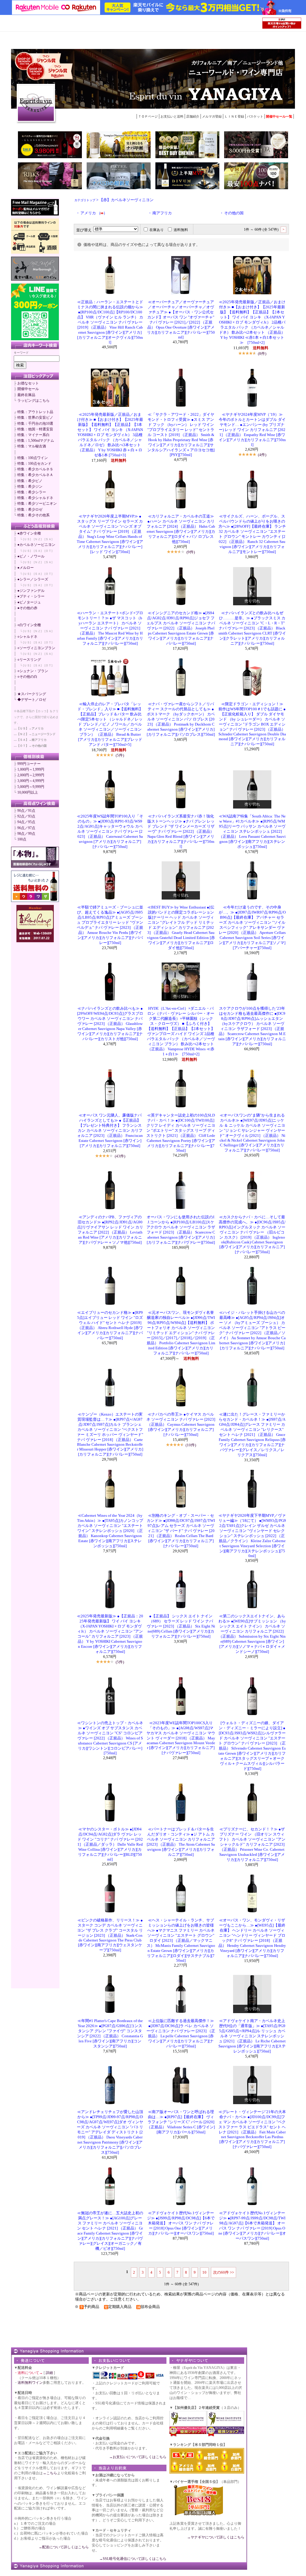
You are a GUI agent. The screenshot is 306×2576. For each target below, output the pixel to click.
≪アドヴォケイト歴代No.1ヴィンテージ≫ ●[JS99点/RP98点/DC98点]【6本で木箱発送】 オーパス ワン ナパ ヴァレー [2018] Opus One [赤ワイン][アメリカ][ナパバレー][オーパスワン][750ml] (181, 2223)
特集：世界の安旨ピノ (35, 418)
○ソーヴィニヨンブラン (36, 648)
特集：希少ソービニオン (37, 504)
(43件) (120, 1156)
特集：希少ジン (30, 486)
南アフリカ (162, 213)
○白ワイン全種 (29, 625)
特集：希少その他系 (33, 515)
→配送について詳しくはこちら (64, 2547)
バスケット (255, 116)
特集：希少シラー (32, 492)
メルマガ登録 (212, 116)
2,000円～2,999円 (31, 775)
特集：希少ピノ (30, 481)
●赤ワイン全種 (29, 533)
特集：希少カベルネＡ (35, 475)
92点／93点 (26, 816)
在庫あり (157, 230)
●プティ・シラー (31, 596)
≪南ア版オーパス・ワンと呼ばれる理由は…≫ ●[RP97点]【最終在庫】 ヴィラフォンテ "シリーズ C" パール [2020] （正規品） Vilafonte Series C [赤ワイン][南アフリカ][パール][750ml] (181, 2122)
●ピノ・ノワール (31, 556)
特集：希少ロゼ (30, 509)
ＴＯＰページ (148, 116)
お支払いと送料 (172, 116)
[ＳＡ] (48, 539)
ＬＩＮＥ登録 (234, 116)
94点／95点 (26, 822)
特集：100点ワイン (33, 458)
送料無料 (181, 230)
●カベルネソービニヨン (36, 545)
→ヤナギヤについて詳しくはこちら (216, 2537)
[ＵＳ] (27, 539)
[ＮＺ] (38, 539)
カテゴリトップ (85, 200)
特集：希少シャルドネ (35, 498)
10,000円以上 (28, 792)
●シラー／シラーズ (33, 579)
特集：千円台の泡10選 (35, 424)
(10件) (191, 1445)
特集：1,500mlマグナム (36, 441)
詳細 (49, 2373)
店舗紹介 (193, 116)
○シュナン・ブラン (33, 671)
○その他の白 (27, 677)
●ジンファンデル (31, 591)
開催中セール (28, 389)
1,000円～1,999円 (31, 769)
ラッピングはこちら (33, 401)
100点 (22, 839)
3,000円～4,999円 (31, 781)
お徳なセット (28, 383)
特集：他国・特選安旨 (35, 429)
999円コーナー (29, 764)
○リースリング (29, 660)
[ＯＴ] (48, 551)
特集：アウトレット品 (35, 412)
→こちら (50, 2473)
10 (204, 2272)
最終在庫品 (26, 395)
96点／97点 (26, 828)
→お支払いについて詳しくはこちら (138, 2457)
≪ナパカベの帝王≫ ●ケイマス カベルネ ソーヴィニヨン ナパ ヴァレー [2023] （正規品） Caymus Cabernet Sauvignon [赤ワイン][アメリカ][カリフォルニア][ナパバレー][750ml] (181, 1425)
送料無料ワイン (30, 2383)
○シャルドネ (27, 637)
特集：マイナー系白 (33, 435)
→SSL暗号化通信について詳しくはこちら (133, 2559)
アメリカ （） (94, 213)
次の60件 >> (224, 2272)
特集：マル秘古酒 (32, 446)
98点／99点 (26, 834)
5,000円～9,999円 (31, 787)
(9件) (191, 552)
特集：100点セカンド (34, 464)
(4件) (262, 455)
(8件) (262, 354)
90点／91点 (26, 811)
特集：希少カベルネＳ (35, 469)
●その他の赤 (27, 608)
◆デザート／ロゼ (32, 700)
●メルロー (26, 568)
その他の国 (234, 213)
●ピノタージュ (29, 602)
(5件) (120, 755)
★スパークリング (32, 694)
